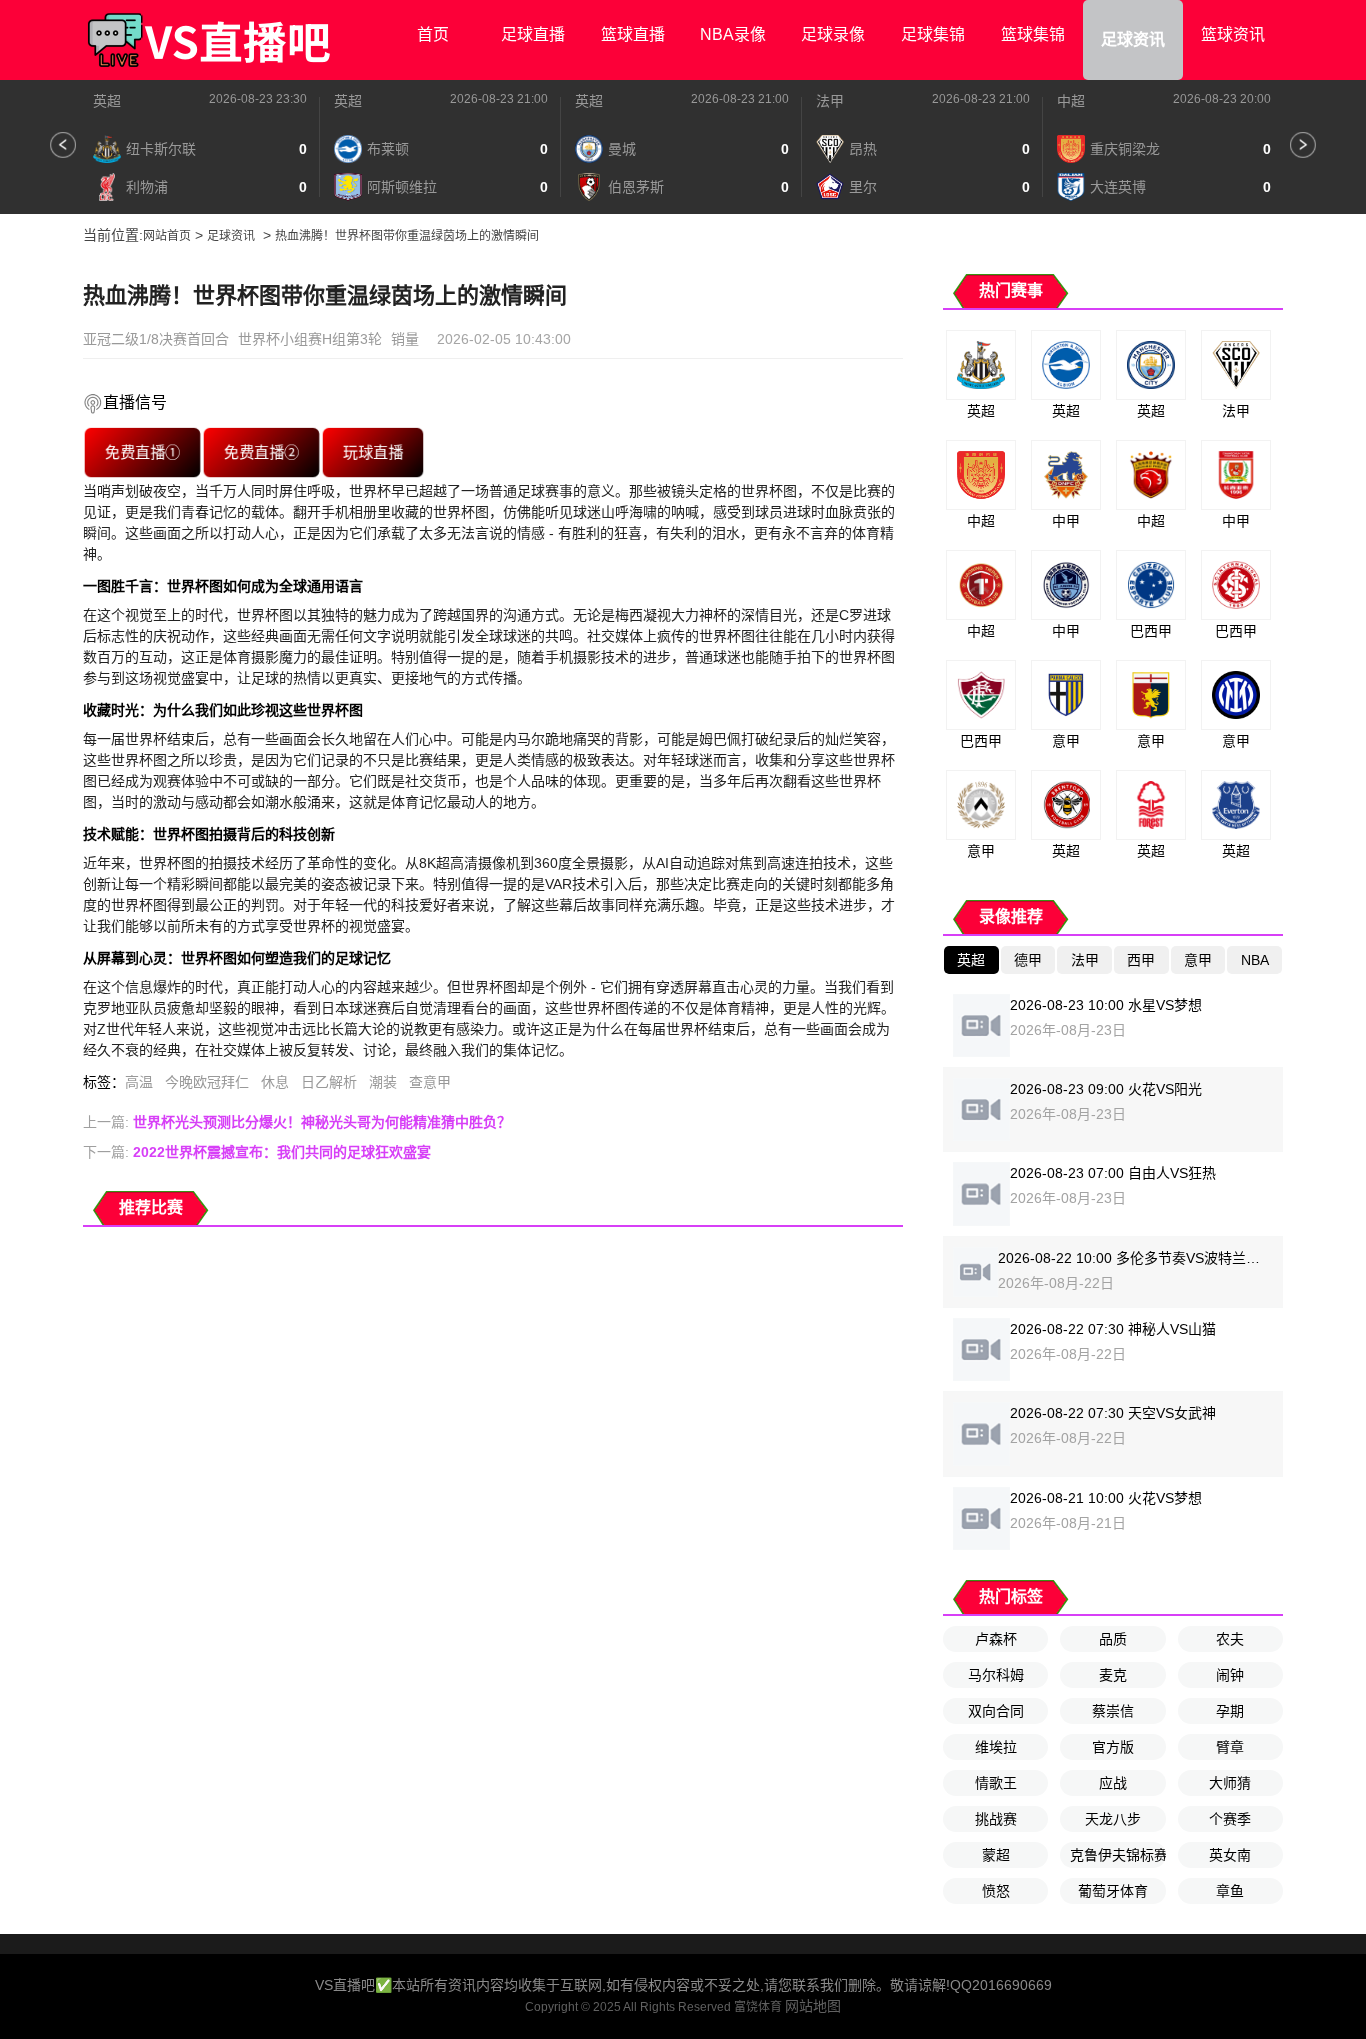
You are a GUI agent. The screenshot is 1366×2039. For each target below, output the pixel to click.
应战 (1113, 1783)
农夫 (1230, 1639)
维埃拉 (996, 1747)
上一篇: (297, 1122)
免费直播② (261, 452)
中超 (1071, 101)
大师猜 (1230, 1783)
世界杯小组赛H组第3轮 (310, 339)
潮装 (383, 1082)
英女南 (1230, 1855)
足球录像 (833, 34)
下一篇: (257, 1152)
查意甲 (430, 1082)
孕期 (1230, 1711)
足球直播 (533, 34)
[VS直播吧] (208, 40)
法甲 (830, 101)
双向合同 (996, 1711)
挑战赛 (996, 1819)
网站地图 (813, 2006)
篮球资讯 (1233, 34)
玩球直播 (373, 452)
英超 (107, 101)
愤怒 (996, 1891)
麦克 (1113, 1675)
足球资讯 (1133, 39)
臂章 (1230, 1747)
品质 (1113, 1639)
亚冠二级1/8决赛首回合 (156, 339)
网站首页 (167, 236)
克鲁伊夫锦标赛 (1117, 1855)
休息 (275, 1082)
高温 (139, 1082)
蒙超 (996, 1855)
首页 (433, 34)
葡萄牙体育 (1113, 1891)
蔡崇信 (1113, 1711)
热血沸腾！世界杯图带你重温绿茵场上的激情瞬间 (407, 236)
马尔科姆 (996, 1675)
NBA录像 (733, 34)
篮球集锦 (1033, 34)
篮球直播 (633, 34)
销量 (405, 339)
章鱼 (1230, 1891)
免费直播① (142, 452)
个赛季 (1230, 1819)
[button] (63, 145)
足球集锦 (933, 34)
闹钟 (1230, 1675)
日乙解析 (329, 1082)
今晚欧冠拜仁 (207, 1082)
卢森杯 (996, 1639)
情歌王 (996, 1783)
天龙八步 (1113, 1819)
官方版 (1113, 1747)
